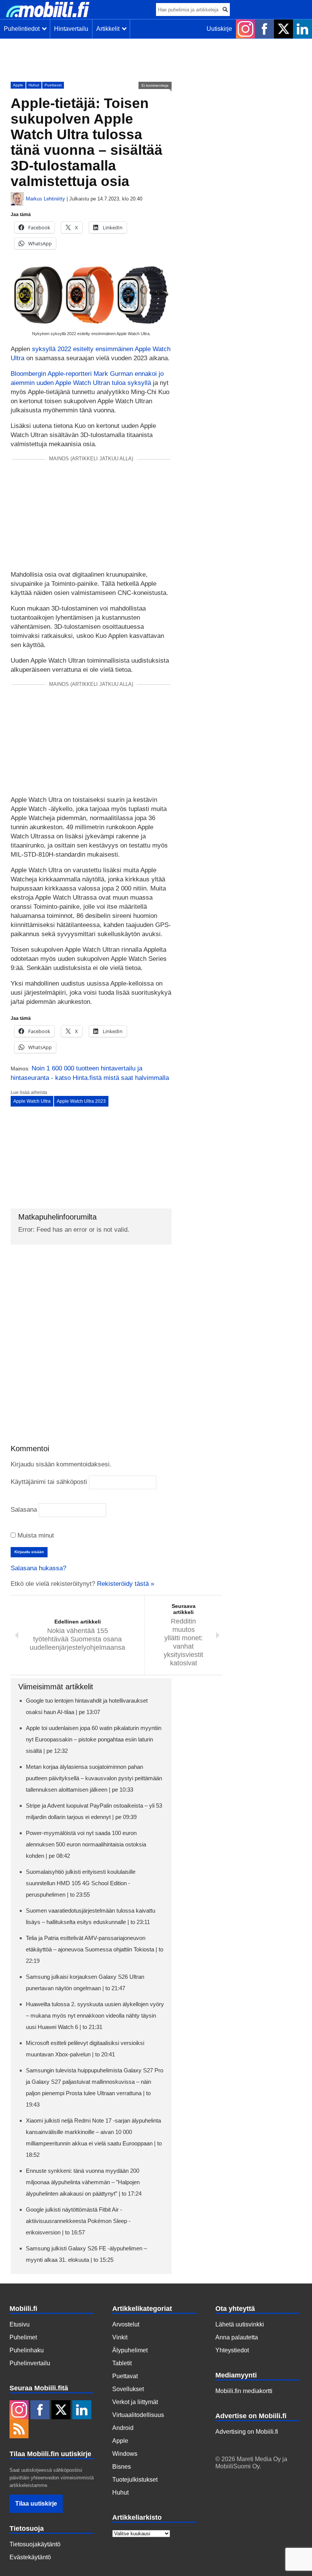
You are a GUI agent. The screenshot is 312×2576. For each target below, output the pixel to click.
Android (123, 2428)
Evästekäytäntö (30, 2557)
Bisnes (122, 2467)
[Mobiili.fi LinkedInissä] (302, 29)
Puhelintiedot (23, 29)
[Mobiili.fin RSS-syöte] (19, 2430)
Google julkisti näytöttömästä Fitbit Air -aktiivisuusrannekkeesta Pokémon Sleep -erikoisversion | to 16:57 (78, 2221)
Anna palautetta (237, 2337)
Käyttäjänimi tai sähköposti (49, 1482)
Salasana (24, 1510)
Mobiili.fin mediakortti (244, 2391)
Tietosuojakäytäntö (35, 2544)
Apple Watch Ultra (32, 1101)
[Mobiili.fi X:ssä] (283, 29)
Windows (125, 2454)
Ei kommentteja (155, 85)
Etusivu (20, 2324)
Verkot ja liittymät (135, 2402)
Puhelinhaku (27, 2350)
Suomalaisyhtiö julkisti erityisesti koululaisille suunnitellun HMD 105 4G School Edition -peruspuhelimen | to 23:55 (81, 1883)
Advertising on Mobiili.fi (247, 2432)
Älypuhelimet (130, 2350)
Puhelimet (23, 2337)
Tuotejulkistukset (135, 2480)
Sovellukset (128, 2389)
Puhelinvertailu (30, 2363)
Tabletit (122, 2363)
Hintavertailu (71, 29)
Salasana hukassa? (38, 1568)
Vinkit (120, 2337)
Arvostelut (126, 2324)
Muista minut (35, 1535)
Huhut (34, 85)
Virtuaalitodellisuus (138, 2415)
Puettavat (53, 85)
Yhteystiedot (232, 2350)
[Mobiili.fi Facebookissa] (264, 29)
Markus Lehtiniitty (45, 199)
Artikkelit (109, 29)
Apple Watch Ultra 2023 (81, 1101)
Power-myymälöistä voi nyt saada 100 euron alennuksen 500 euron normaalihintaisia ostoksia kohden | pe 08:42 (86, 1844)
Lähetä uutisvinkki (240, 2324)
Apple (18, 85)
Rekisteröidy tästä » (126, 1584)
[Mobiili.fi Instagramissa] (245, 29)
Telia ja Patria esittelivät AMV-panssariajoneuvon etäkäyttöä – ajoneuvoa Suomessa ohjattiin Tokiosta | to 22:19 (95, 1949)
